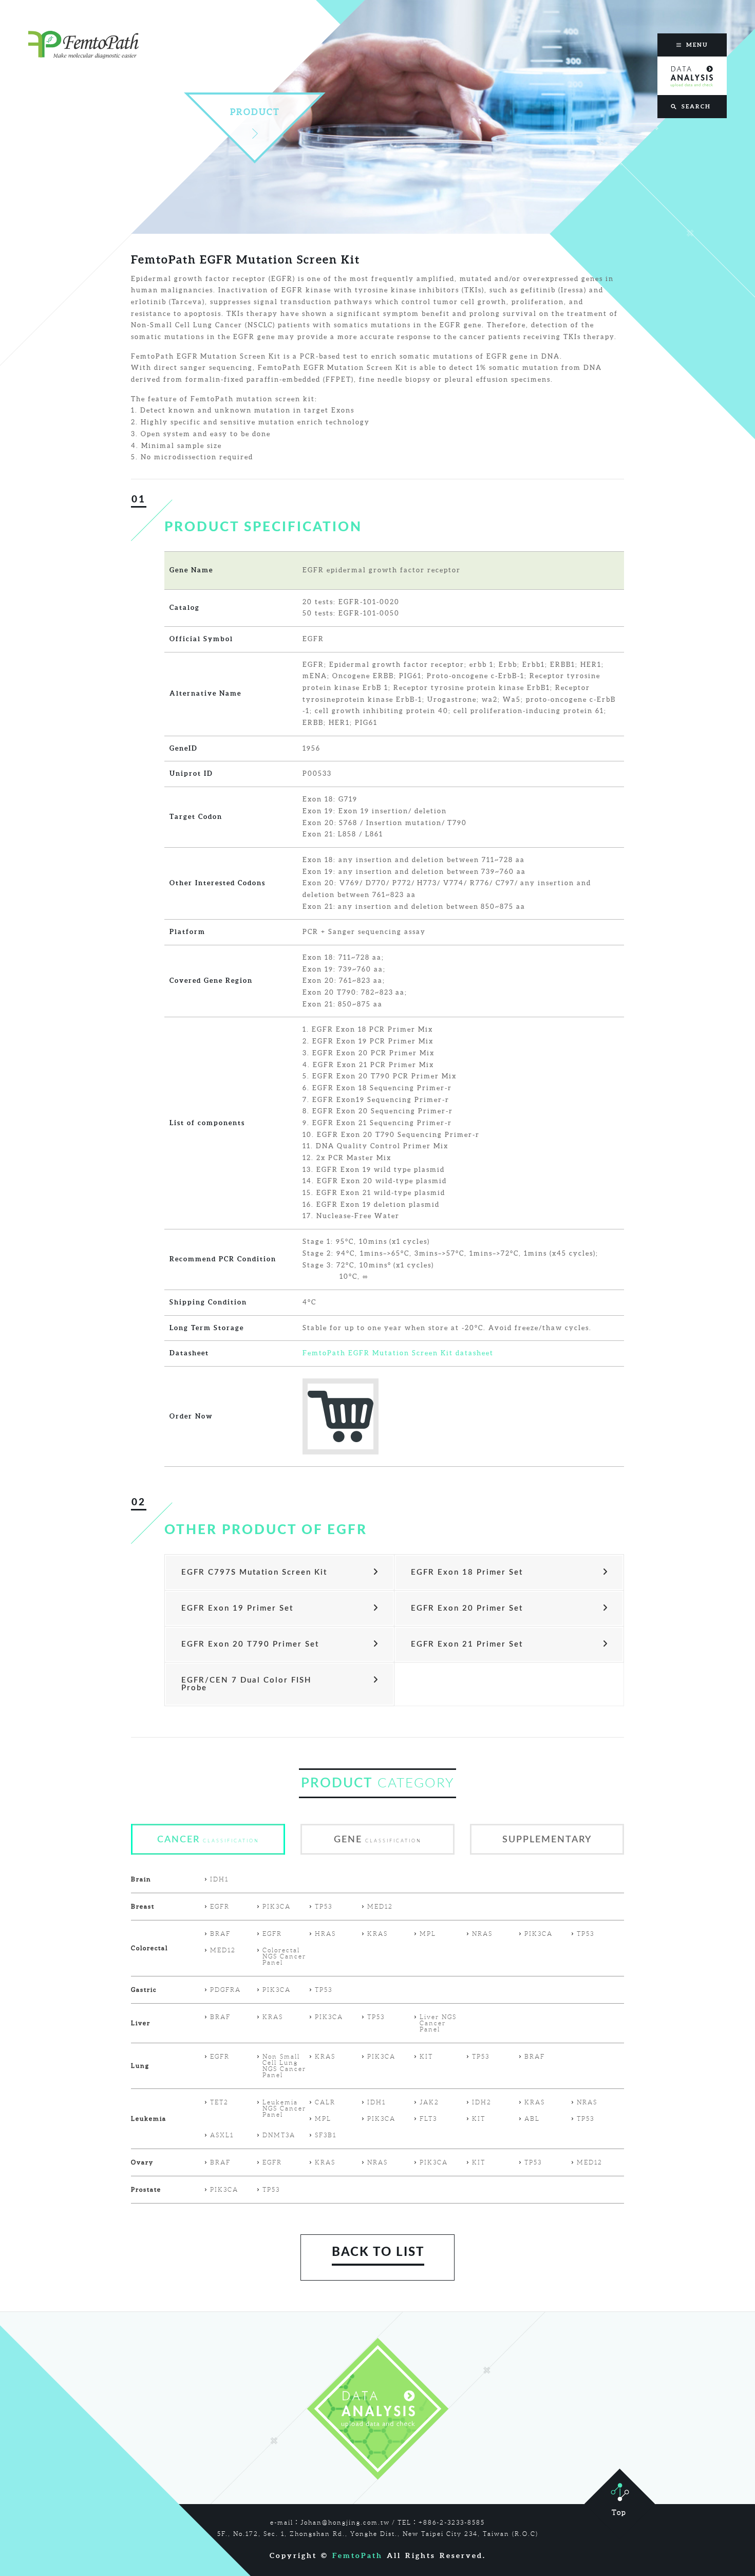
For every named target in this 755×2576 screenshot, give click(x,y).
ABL (532, 2119)
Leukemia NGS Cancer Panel (284, 2108)
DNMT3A (279, 2135)
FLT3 (428, 2119)
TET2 (219, 2102)
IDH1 (219, 1879)
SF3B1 (326, 2135)
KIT (426, 2057)
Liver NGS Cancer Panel (438, 2023)
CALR (325, 2102)
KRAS (377, 1934)
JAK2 (429, 2102)
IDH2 (482, 2102)
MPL (428, 1934)
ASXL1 (222, 2135)
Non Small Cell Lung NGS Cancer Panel (284, 2066)
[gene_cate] (377, 1852)
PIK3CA (277, 1907)
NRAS (482, 1934)
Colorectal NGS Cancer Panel (284, 1956)
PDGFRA (225, 1990)
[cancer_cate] (208, 1852)
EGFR (220, 1907)
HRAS (325, 1934)
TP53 (324, 1907)
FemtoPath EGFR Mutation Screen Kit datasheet (398, 1353)
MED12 (380, 1907)
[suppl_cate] (547, 1852)
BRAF (220, 1934)
